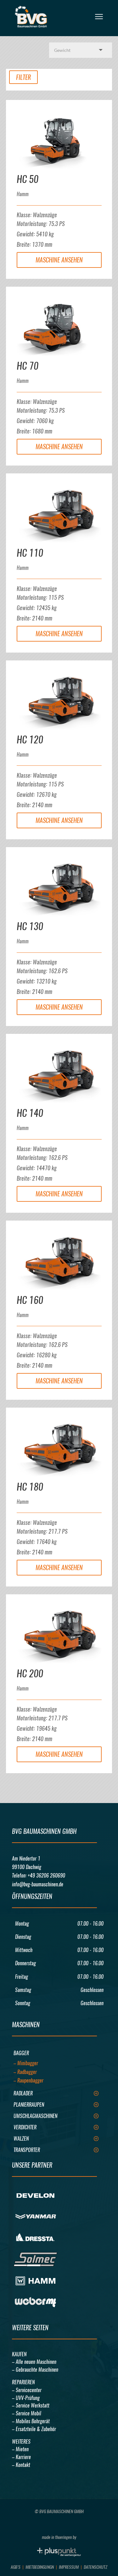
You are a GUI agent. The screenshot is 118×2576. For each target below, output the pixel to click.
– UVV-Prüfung (26, 2398)
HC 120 (30, 739)
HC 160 (30, 1300)
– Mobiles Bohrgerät (31, 2421)
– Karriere (21, 2457)
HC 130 (30, 926)
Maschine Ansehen (59, 260)
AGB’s (16, 2567)
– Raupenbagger (28, 2080)
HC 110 (30, 553)
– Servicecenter (27, 2390)
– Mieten (20, 2449)
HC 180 (30, 1487)
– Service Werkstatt (31, 2405)
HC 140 (30, 1113)
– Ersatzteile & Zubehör (34, 2429)
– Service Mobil (27, 2413)
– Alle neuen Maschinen (34, 2362)
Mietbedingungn (40, 2567)
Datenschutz (96, 2567)
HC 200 (30, 1673)
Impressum (69, 2567)
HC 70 (28, 366)
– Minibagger (26, 2063)
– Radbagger (25, 2072)
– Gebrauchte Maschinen (35, 2370)
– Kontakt (21, 2465)
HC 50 (28, 179)
